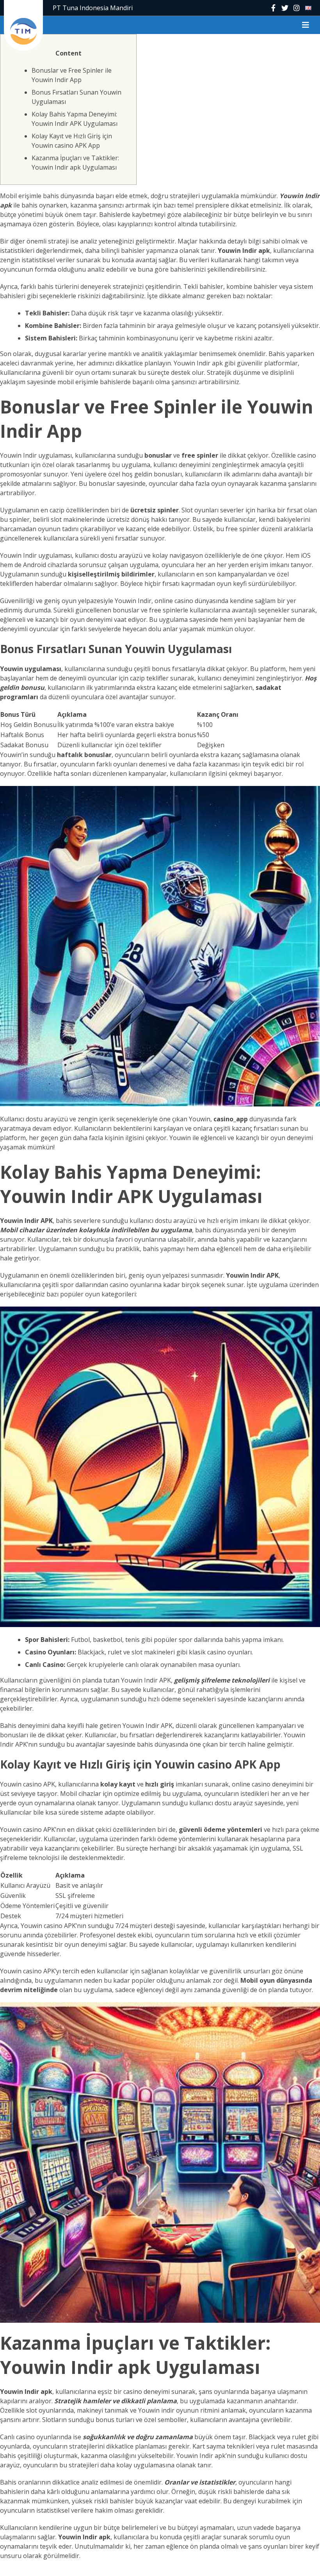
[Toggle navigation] (306, 25)
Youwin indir (156, 2410)
